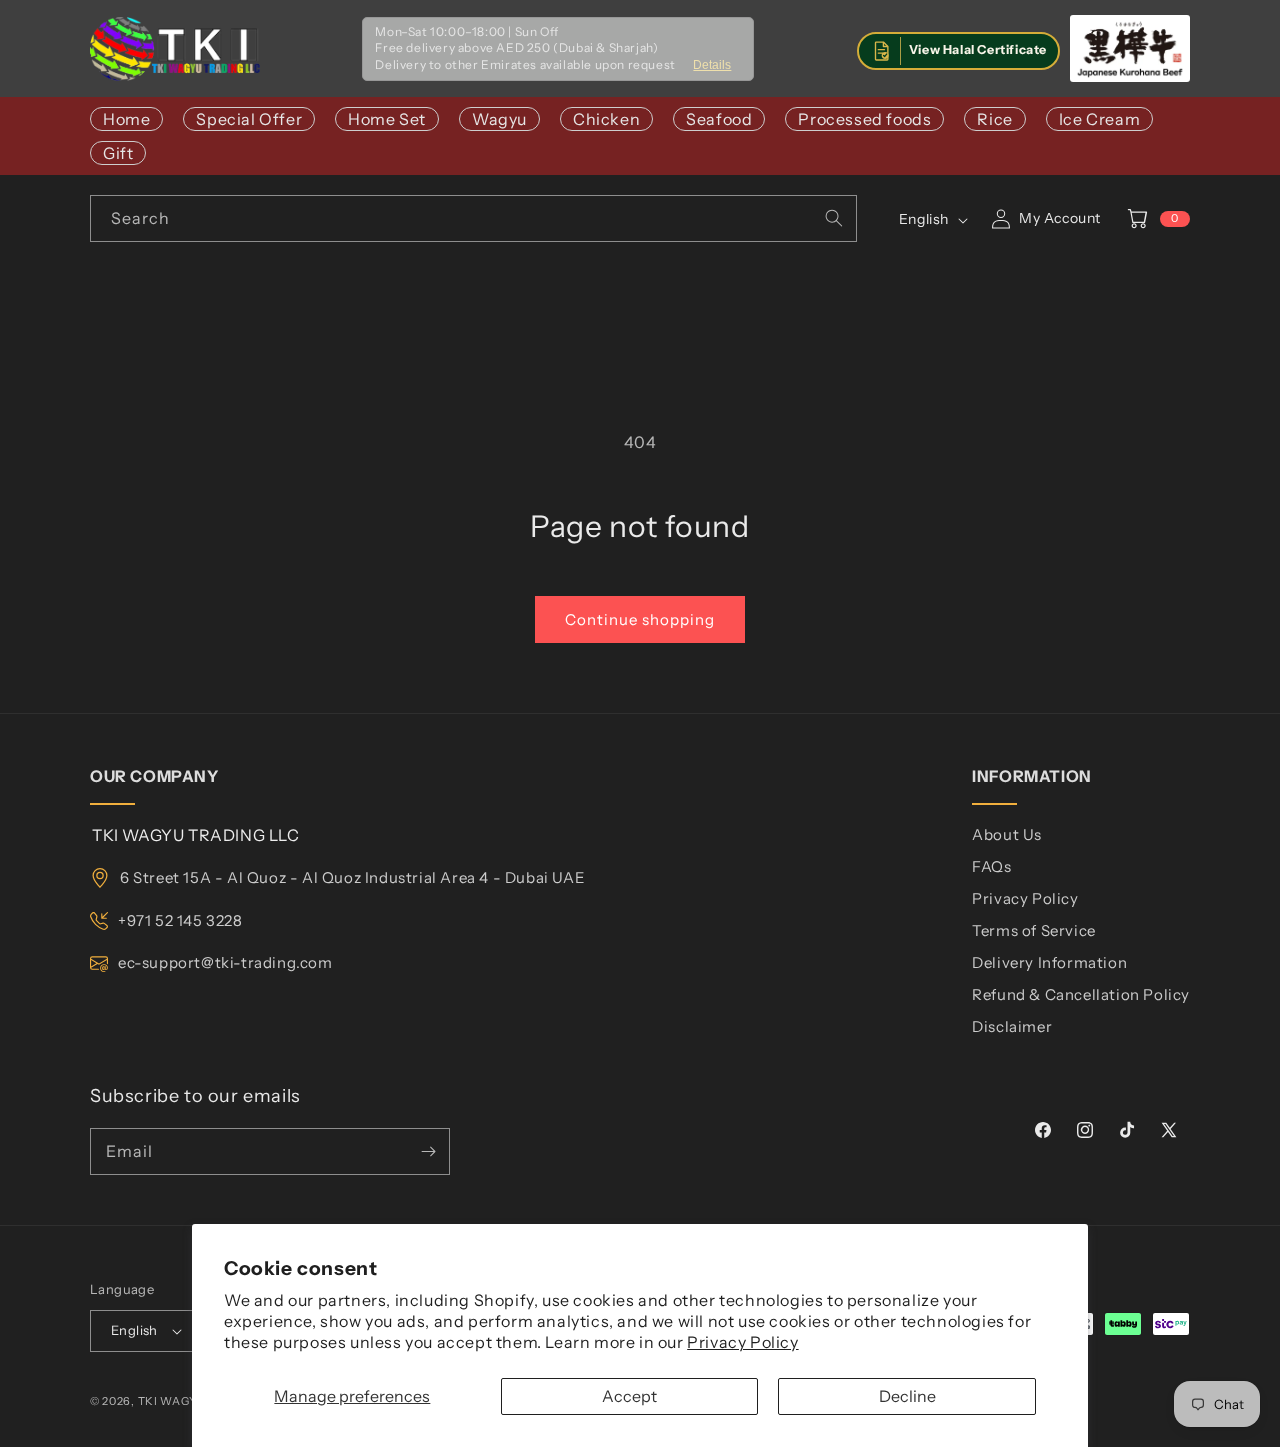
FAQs (991, 866)
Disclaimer (1012, 1026)
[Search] (834, 218)
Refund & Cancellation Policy (1081, 994)
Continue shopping (640, 619)
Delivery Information (1049, 962)
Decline (907, 1396)
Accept (629, 1396)
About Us (1007, 834)
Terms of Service (1034, 930)
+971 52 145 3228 (180, 920)
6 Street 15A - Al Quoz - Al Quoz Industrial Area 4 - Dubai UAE (352, 877)
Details (712, 65)
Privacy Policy (742, 1342)
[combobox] (473, 218)
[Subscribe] (428, 1151)
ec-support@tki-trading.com (225, 962)
